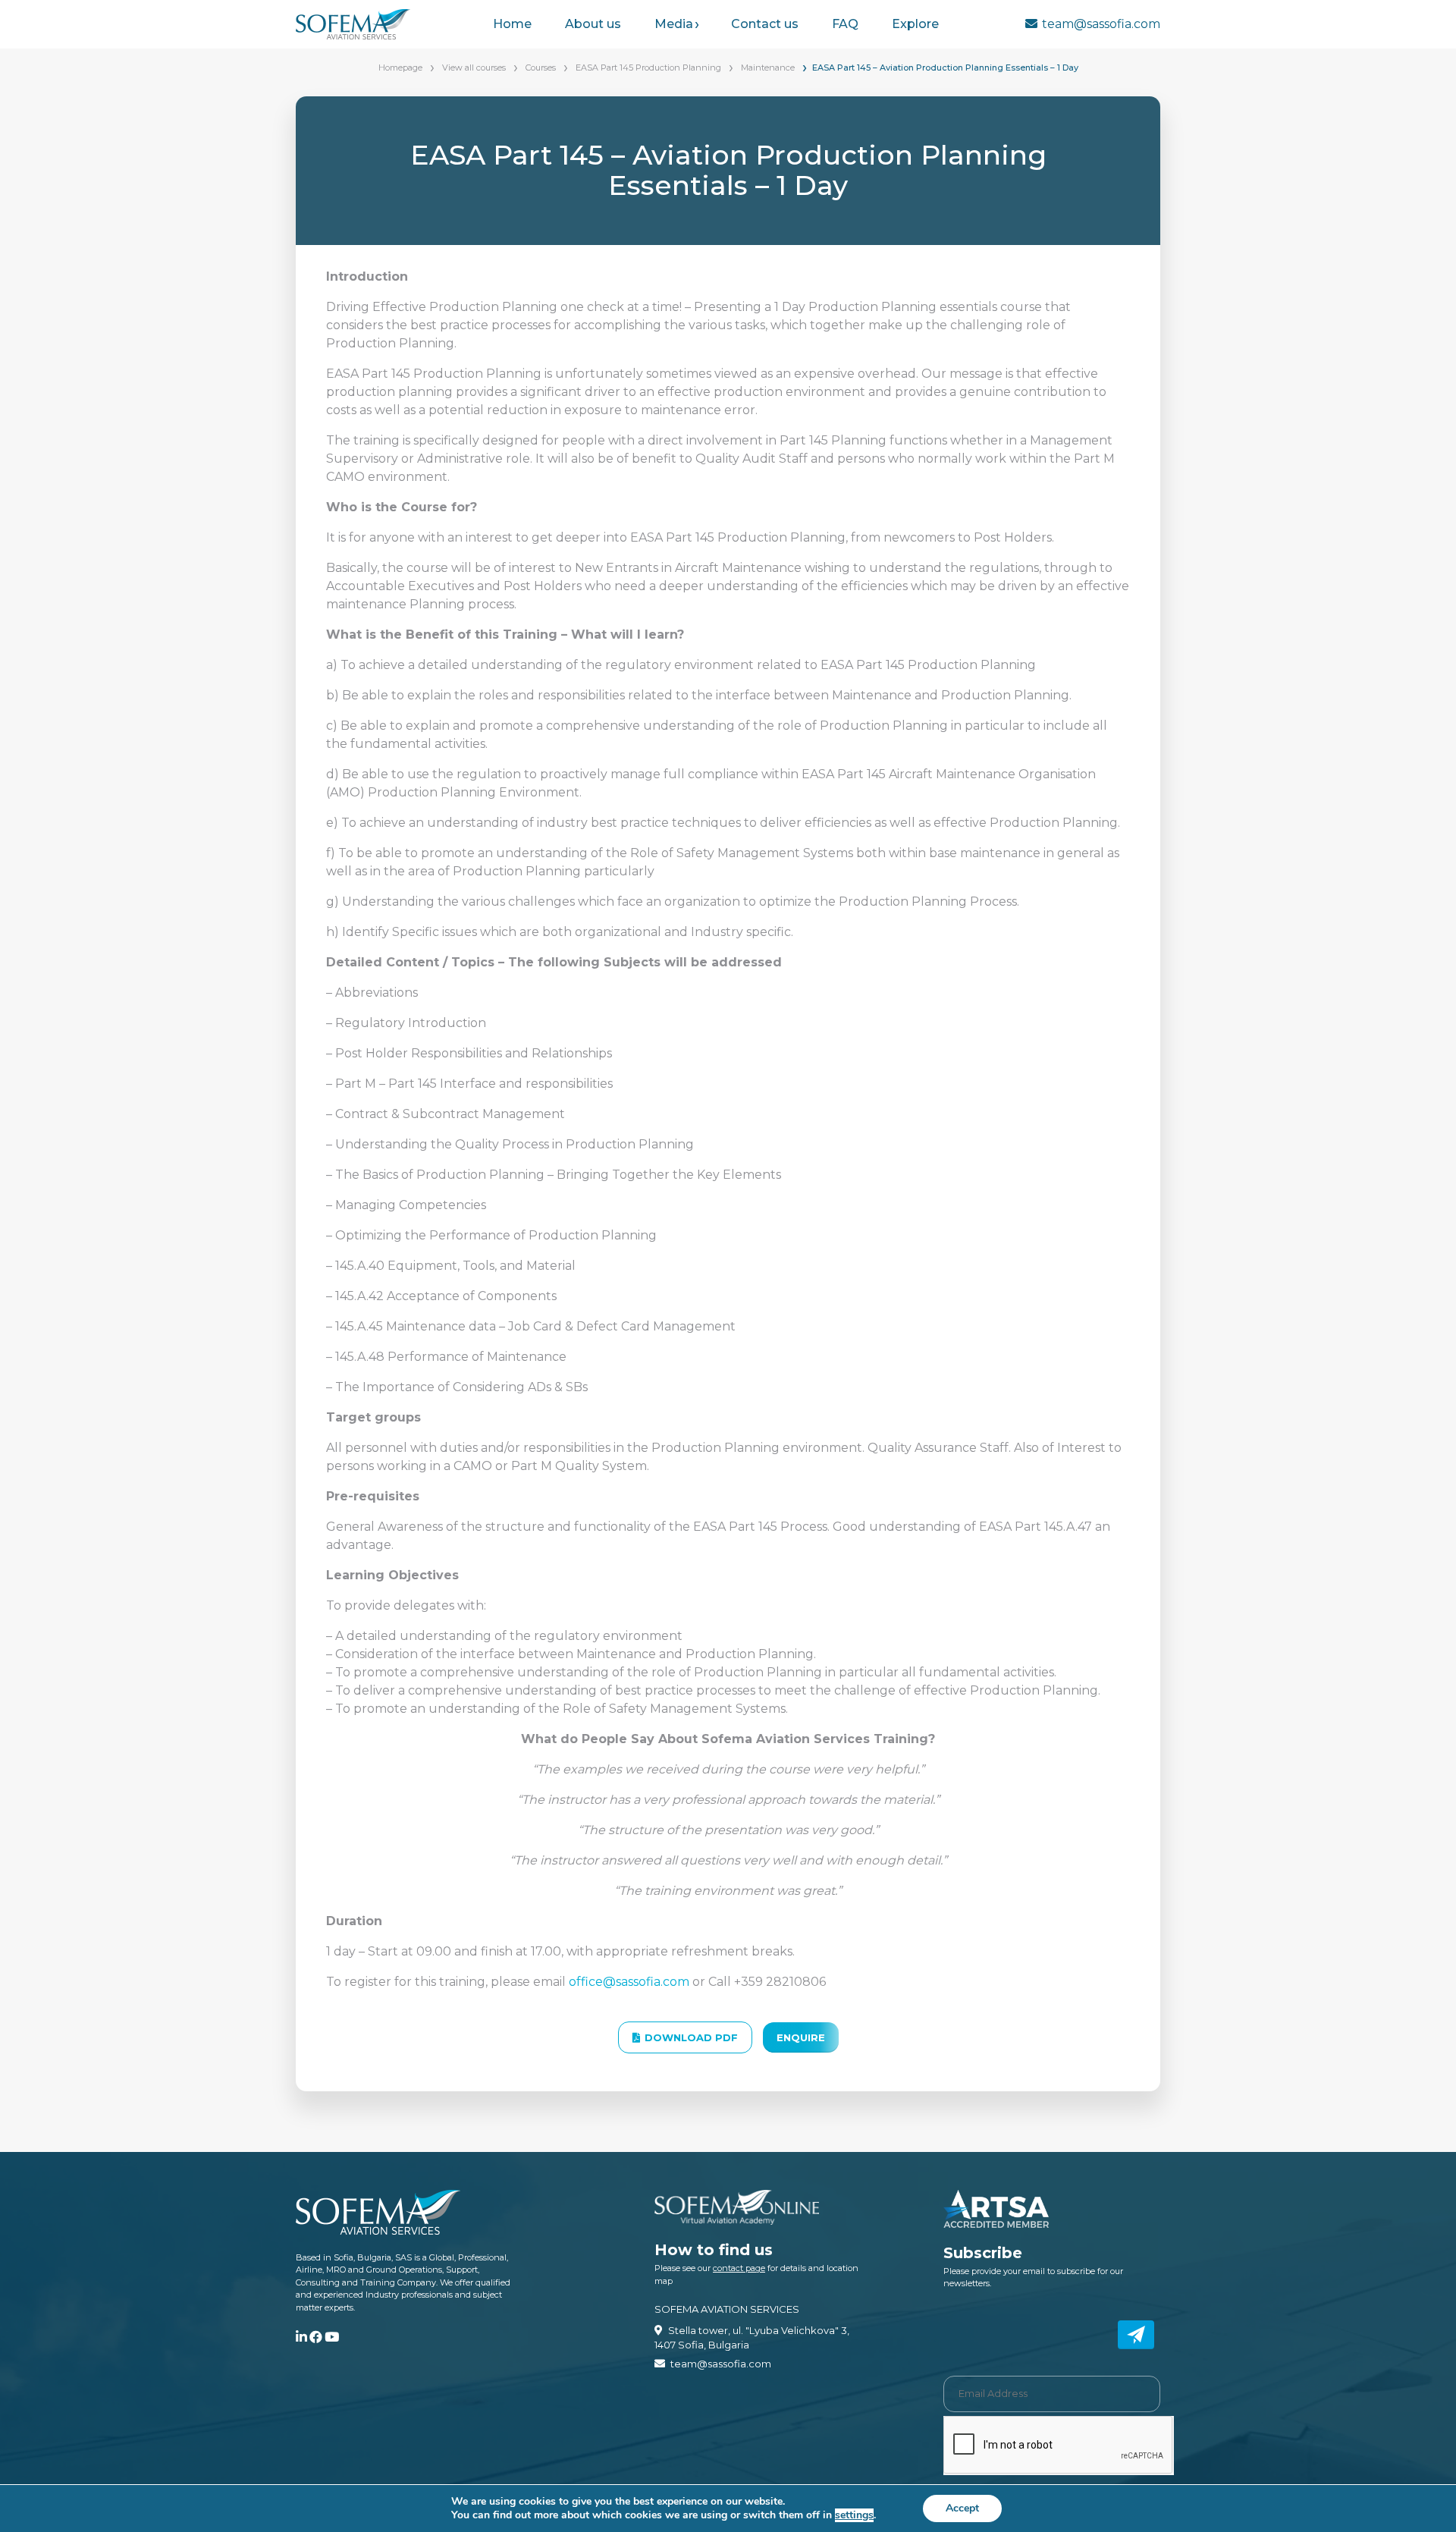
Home (512, 24)
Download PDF (691, 2037)
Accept (962, 2508)
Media (674, 24)
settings (854, 2515)
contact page (739, 2268)
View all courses (474, 68)
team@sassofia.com (1101, 24)
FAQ (845, 24)
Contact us (765, 24)
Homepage (400, 68)
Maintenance (768, 68)
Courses (541, 68)
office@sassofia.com (629, 1982)
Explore (915, 24)
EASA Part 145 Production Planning (648, 68)
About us (593, 24)
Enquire (801, 2037)
